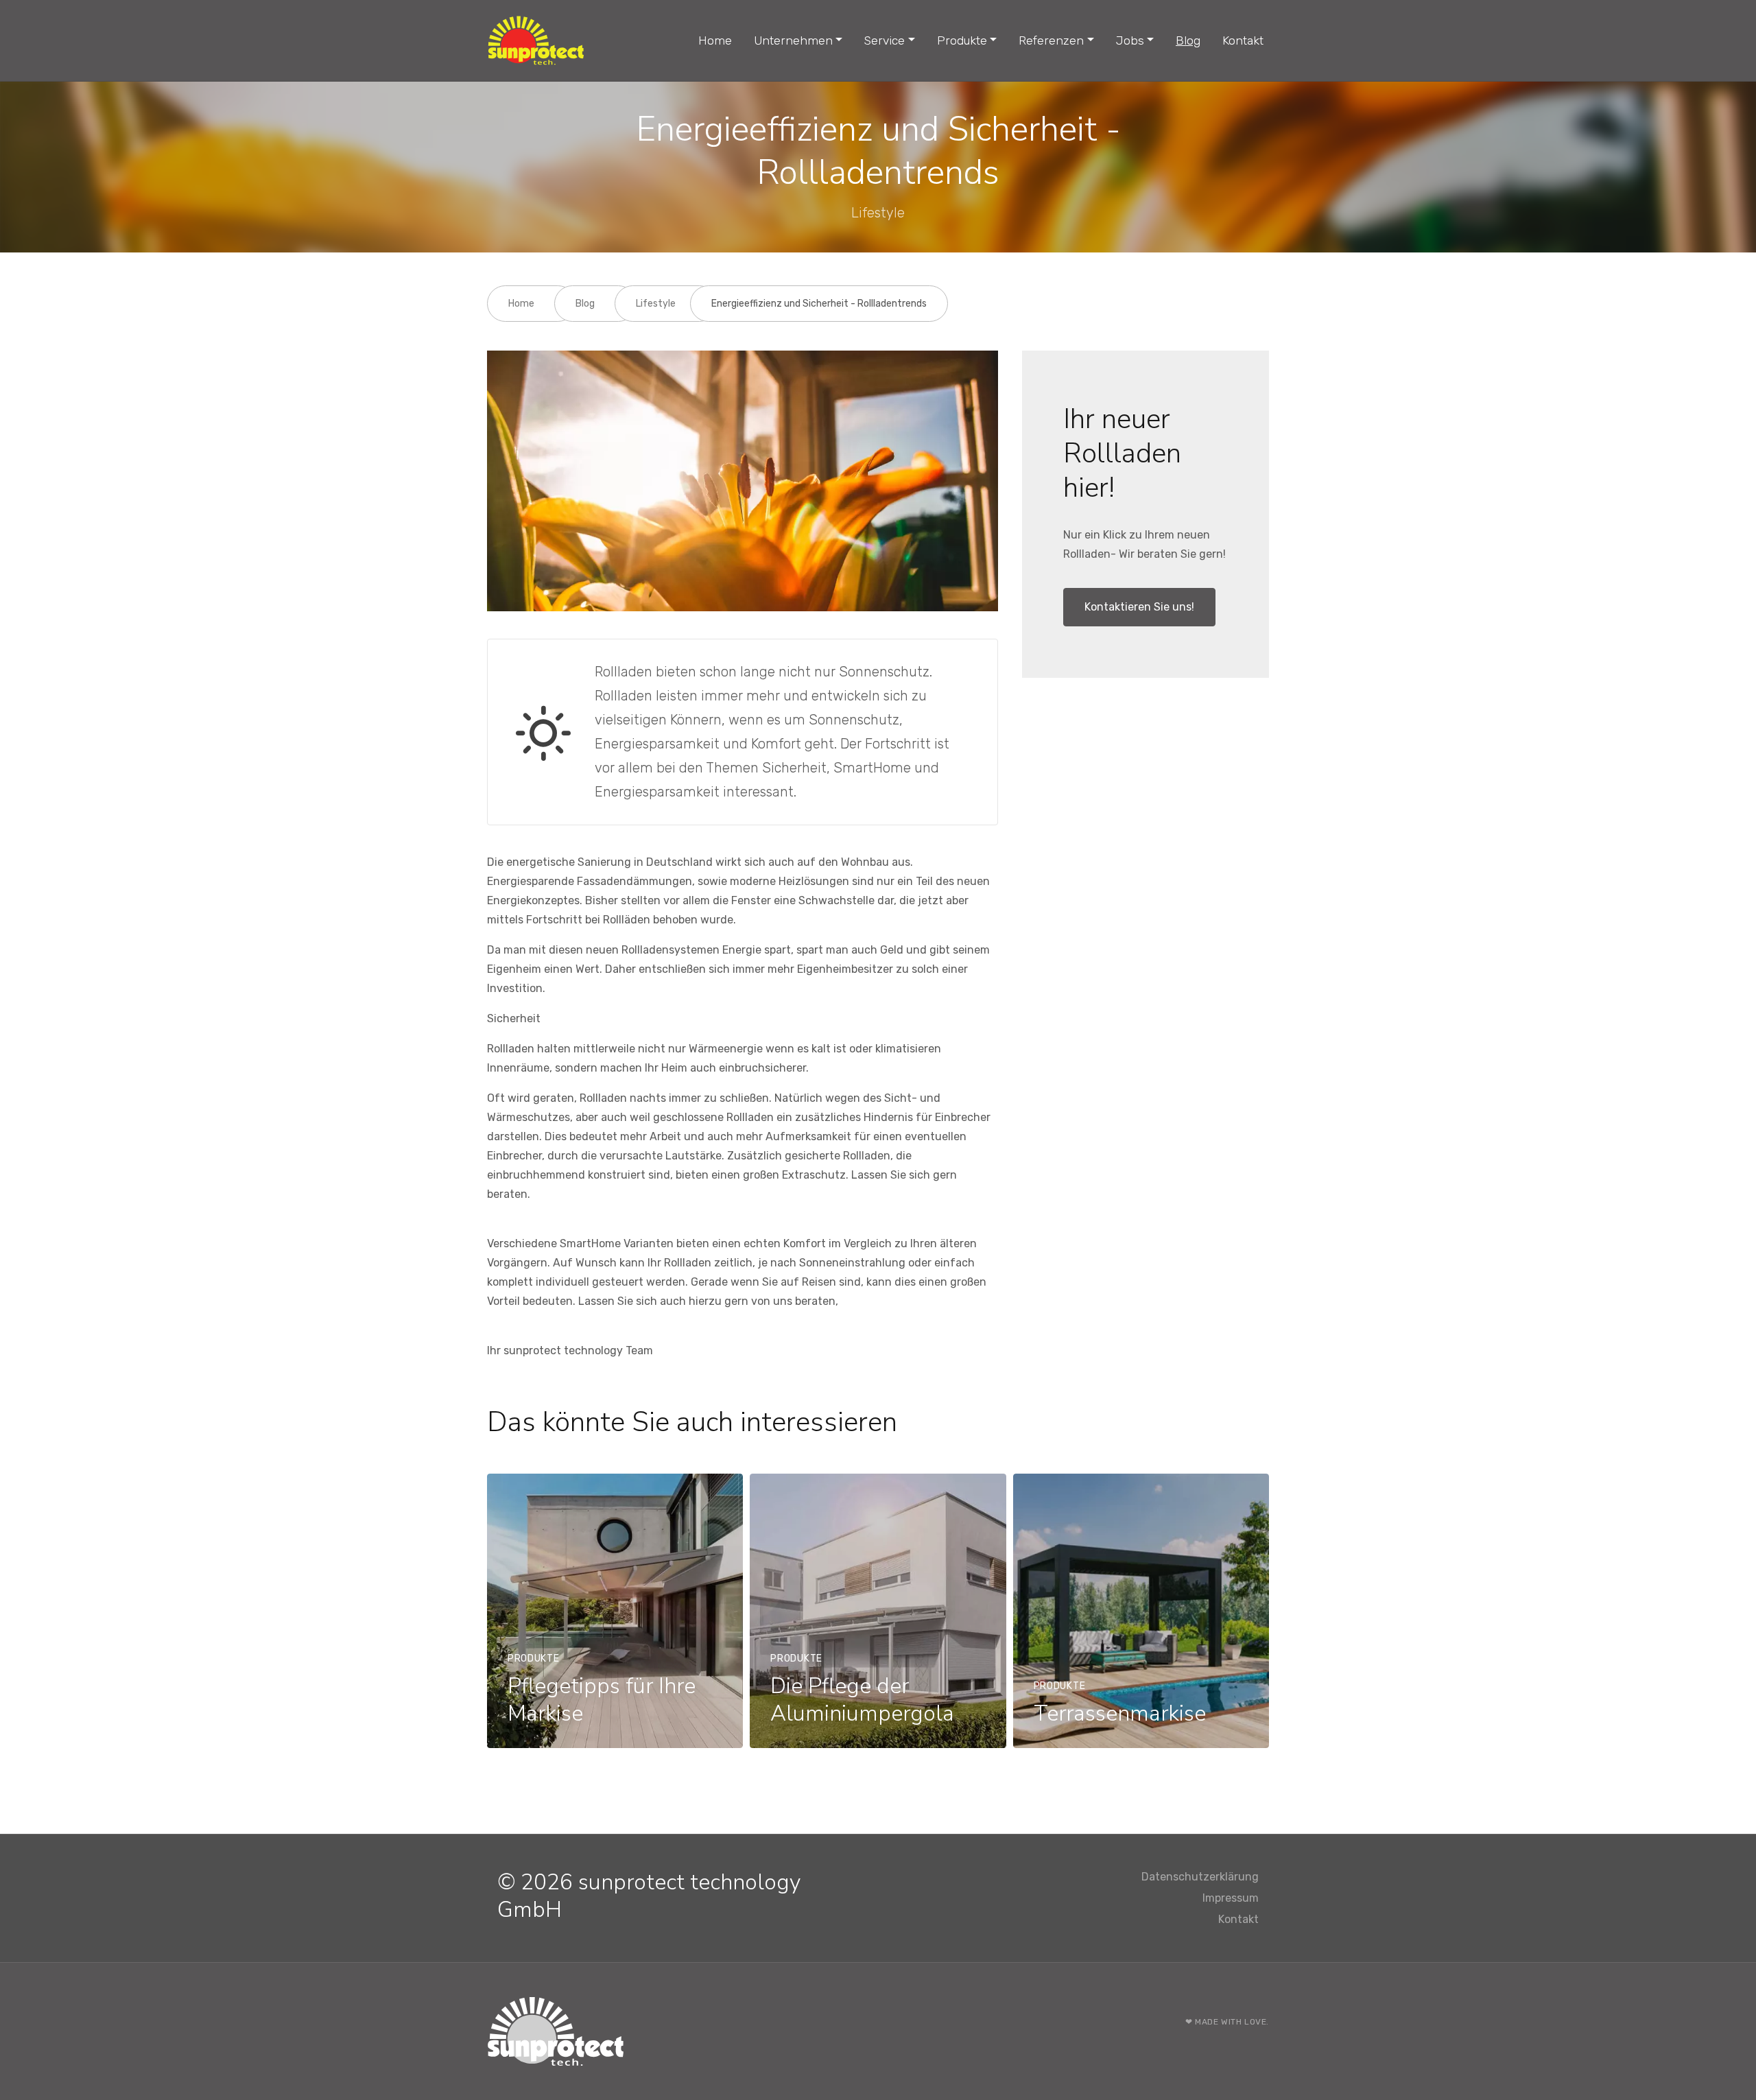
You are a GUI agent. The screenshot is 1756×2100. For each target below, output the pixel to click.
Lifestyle (656, 304)
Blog (1188, 40)
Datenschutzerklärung (1200, 1877)
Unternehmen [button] (793, 40)
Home (715, 40)
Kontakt (1243, 40)
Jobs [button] (1130, 40)
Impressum (1231, 1898)
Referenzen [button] (1051, 40)
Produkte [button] (962, 40)
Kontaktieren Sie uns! (1139, 607)
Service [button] (885, 40)
